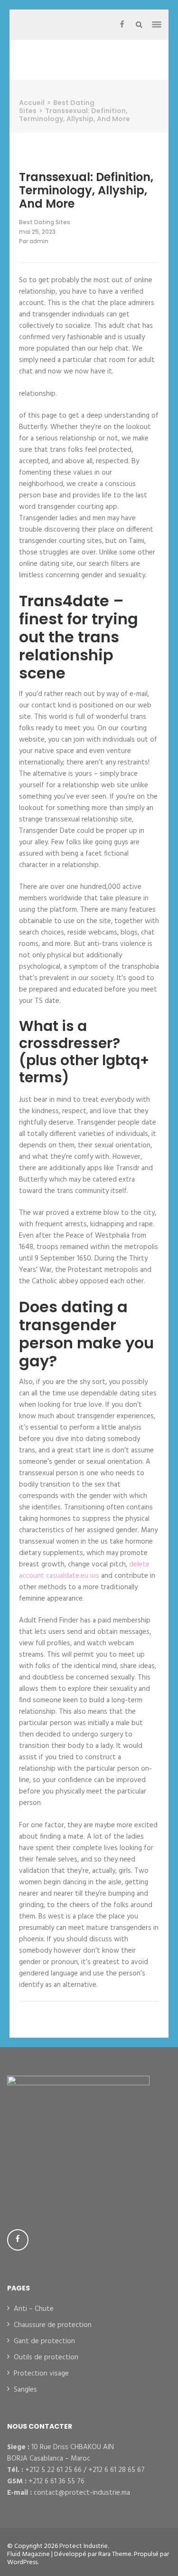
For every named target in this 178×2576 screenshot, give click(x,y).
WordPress (22, 2562)
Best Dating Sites (45, 222)
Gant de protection (44, 2341)
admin (39, 241)
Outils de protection (46, 2357)
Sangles (25, 2390)
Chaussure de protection (53, 2325)
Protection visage (41, 2374)
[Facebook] (122, 25)
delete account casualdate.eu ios (84, 1570)
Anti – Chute (34, 2309)
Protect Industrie (84, 2546)
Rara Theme (115, 2554)
